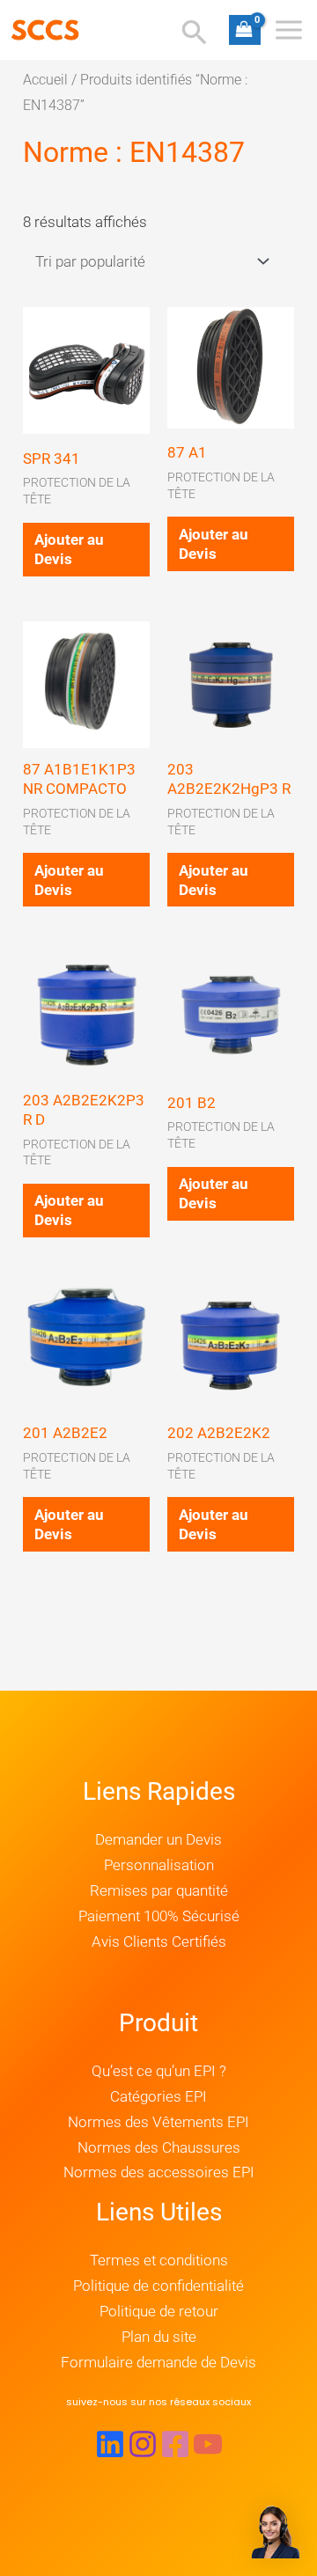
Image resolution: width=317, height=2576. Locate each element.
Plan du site (159, 2337)
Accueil (45, 80)
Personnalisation (159, 1865)
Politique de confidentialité (158, 2286)
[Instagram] (143, 2444)
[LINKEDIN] (110, 2444)
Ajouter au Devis (69, 549)
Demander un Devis (158, 1839)
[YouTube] (208, 2444)
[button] (158, 2402)
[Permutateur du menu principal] (289, 30)
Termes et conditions (159, 2260)
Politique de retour (159, 2311)
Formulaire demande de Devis (158, 2362)
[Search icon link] (195, 35)
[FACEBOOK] (175, 2444)
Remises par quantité (159, 1890)
